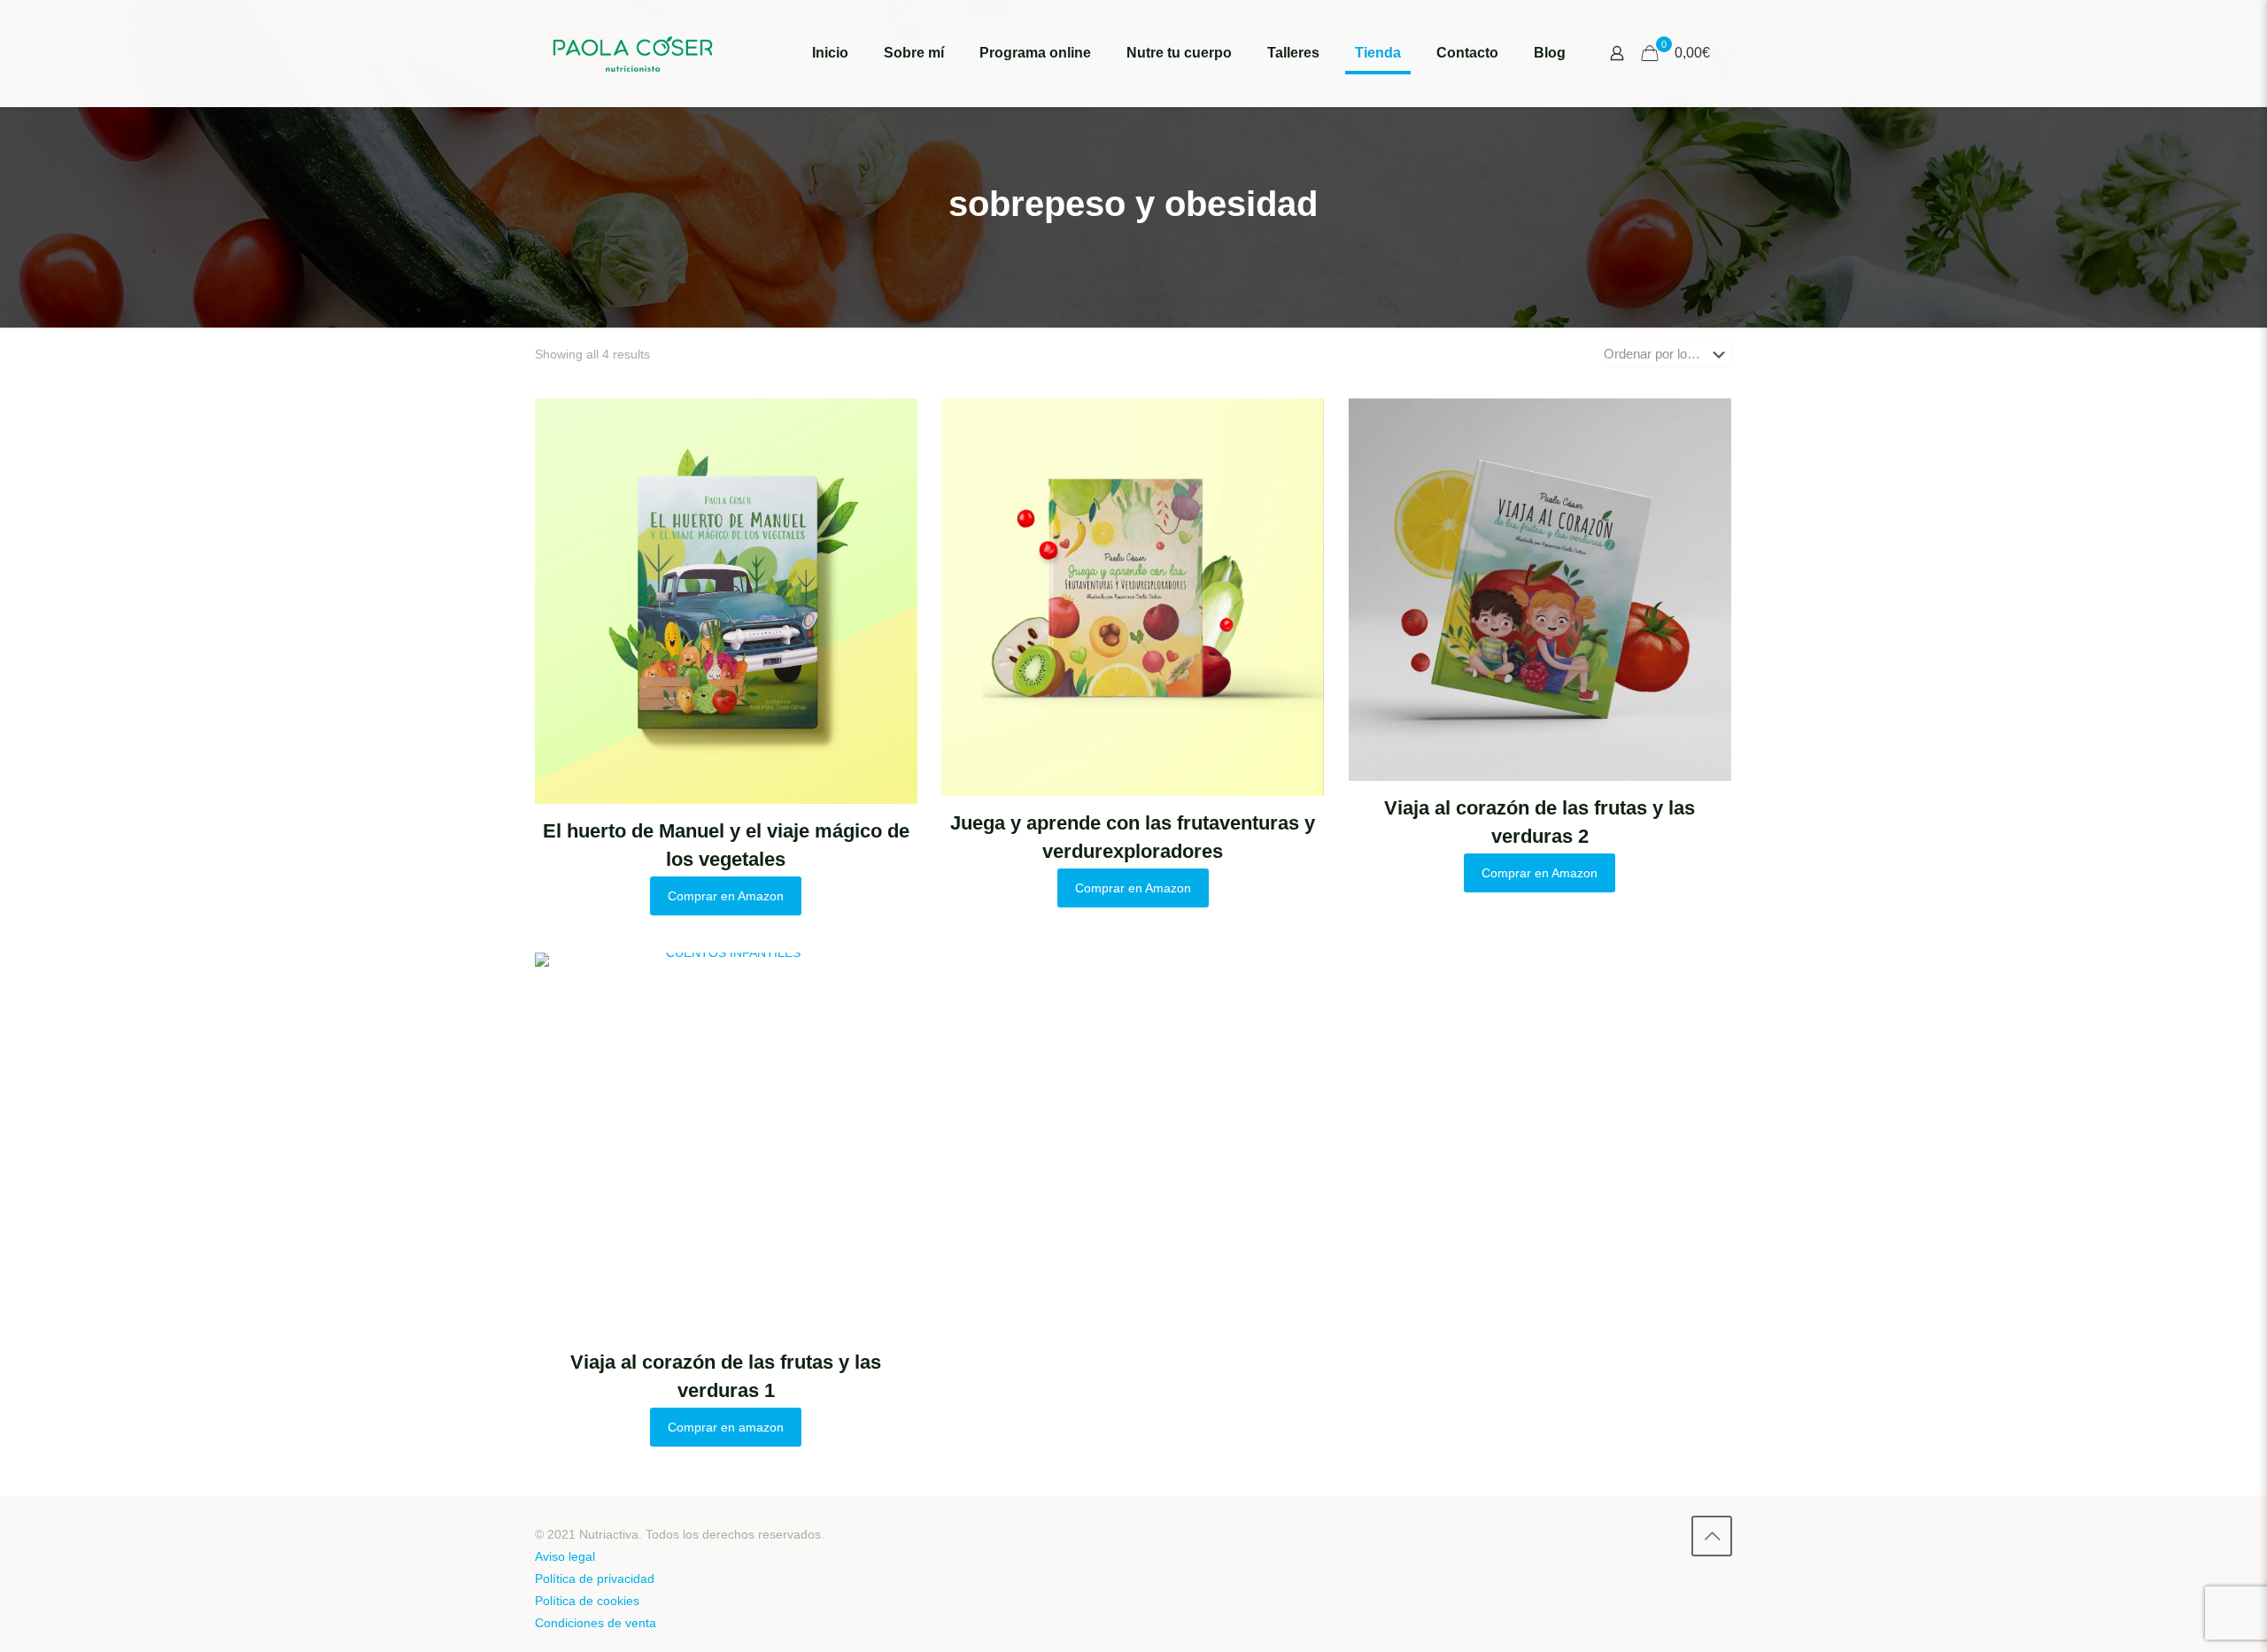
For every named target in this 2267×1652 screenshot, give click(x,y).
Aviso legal (565, 1556)
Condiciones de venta (596, 1623)
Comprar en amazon (726, 1427)
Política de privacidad (595, 1579)
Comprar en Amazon (726, 896)
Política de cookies (587, 1601)
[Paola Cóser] (633, 53)
